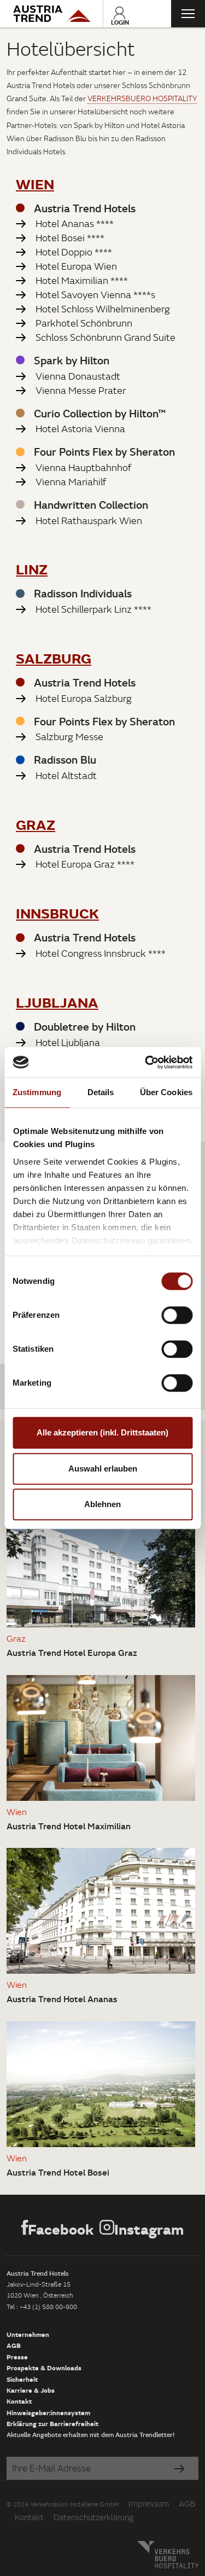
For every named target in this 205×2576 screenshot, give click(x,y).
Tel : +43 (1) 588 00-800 (42, 2307)
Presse (17, 2357)
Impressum (149, 2504)
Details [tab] (101, 1092)
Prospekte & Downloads (44, 2368)
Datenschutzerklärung (93, 2517)
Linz (32, 569)
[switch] (177, 1315)
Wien (35, 184)
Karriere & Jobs (31, 2390)
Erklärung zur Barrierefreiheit (52, 2423)
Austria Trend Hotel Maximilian (69, 1826)
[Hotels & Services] (51, 14)
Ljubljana (57, 1002)
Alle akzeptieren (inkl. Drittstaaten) (102, 1432)
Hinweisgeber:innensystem (48, 2412)
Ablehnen (102, 1504)
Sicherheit (22, 2379)
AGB (14, 2345)
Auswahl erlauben (103, 1469)
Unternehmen (28, 2334)
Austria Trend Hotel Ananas (62, 1999)
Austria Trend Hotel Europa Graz (72, 1653)
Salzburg (54, 658)
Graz (36, 824)
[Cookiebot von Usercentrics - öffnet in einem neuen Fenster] (146, 1062)
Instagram (149, 2229)
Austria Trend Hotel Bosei (58, 2172)
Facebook (61, 2229)
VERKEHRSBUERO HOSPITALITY (142, 98)
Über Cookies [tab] (166, 1092)
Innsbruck (57, 913)
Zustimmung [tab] (37, 1092)
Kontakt (19, 2401)
